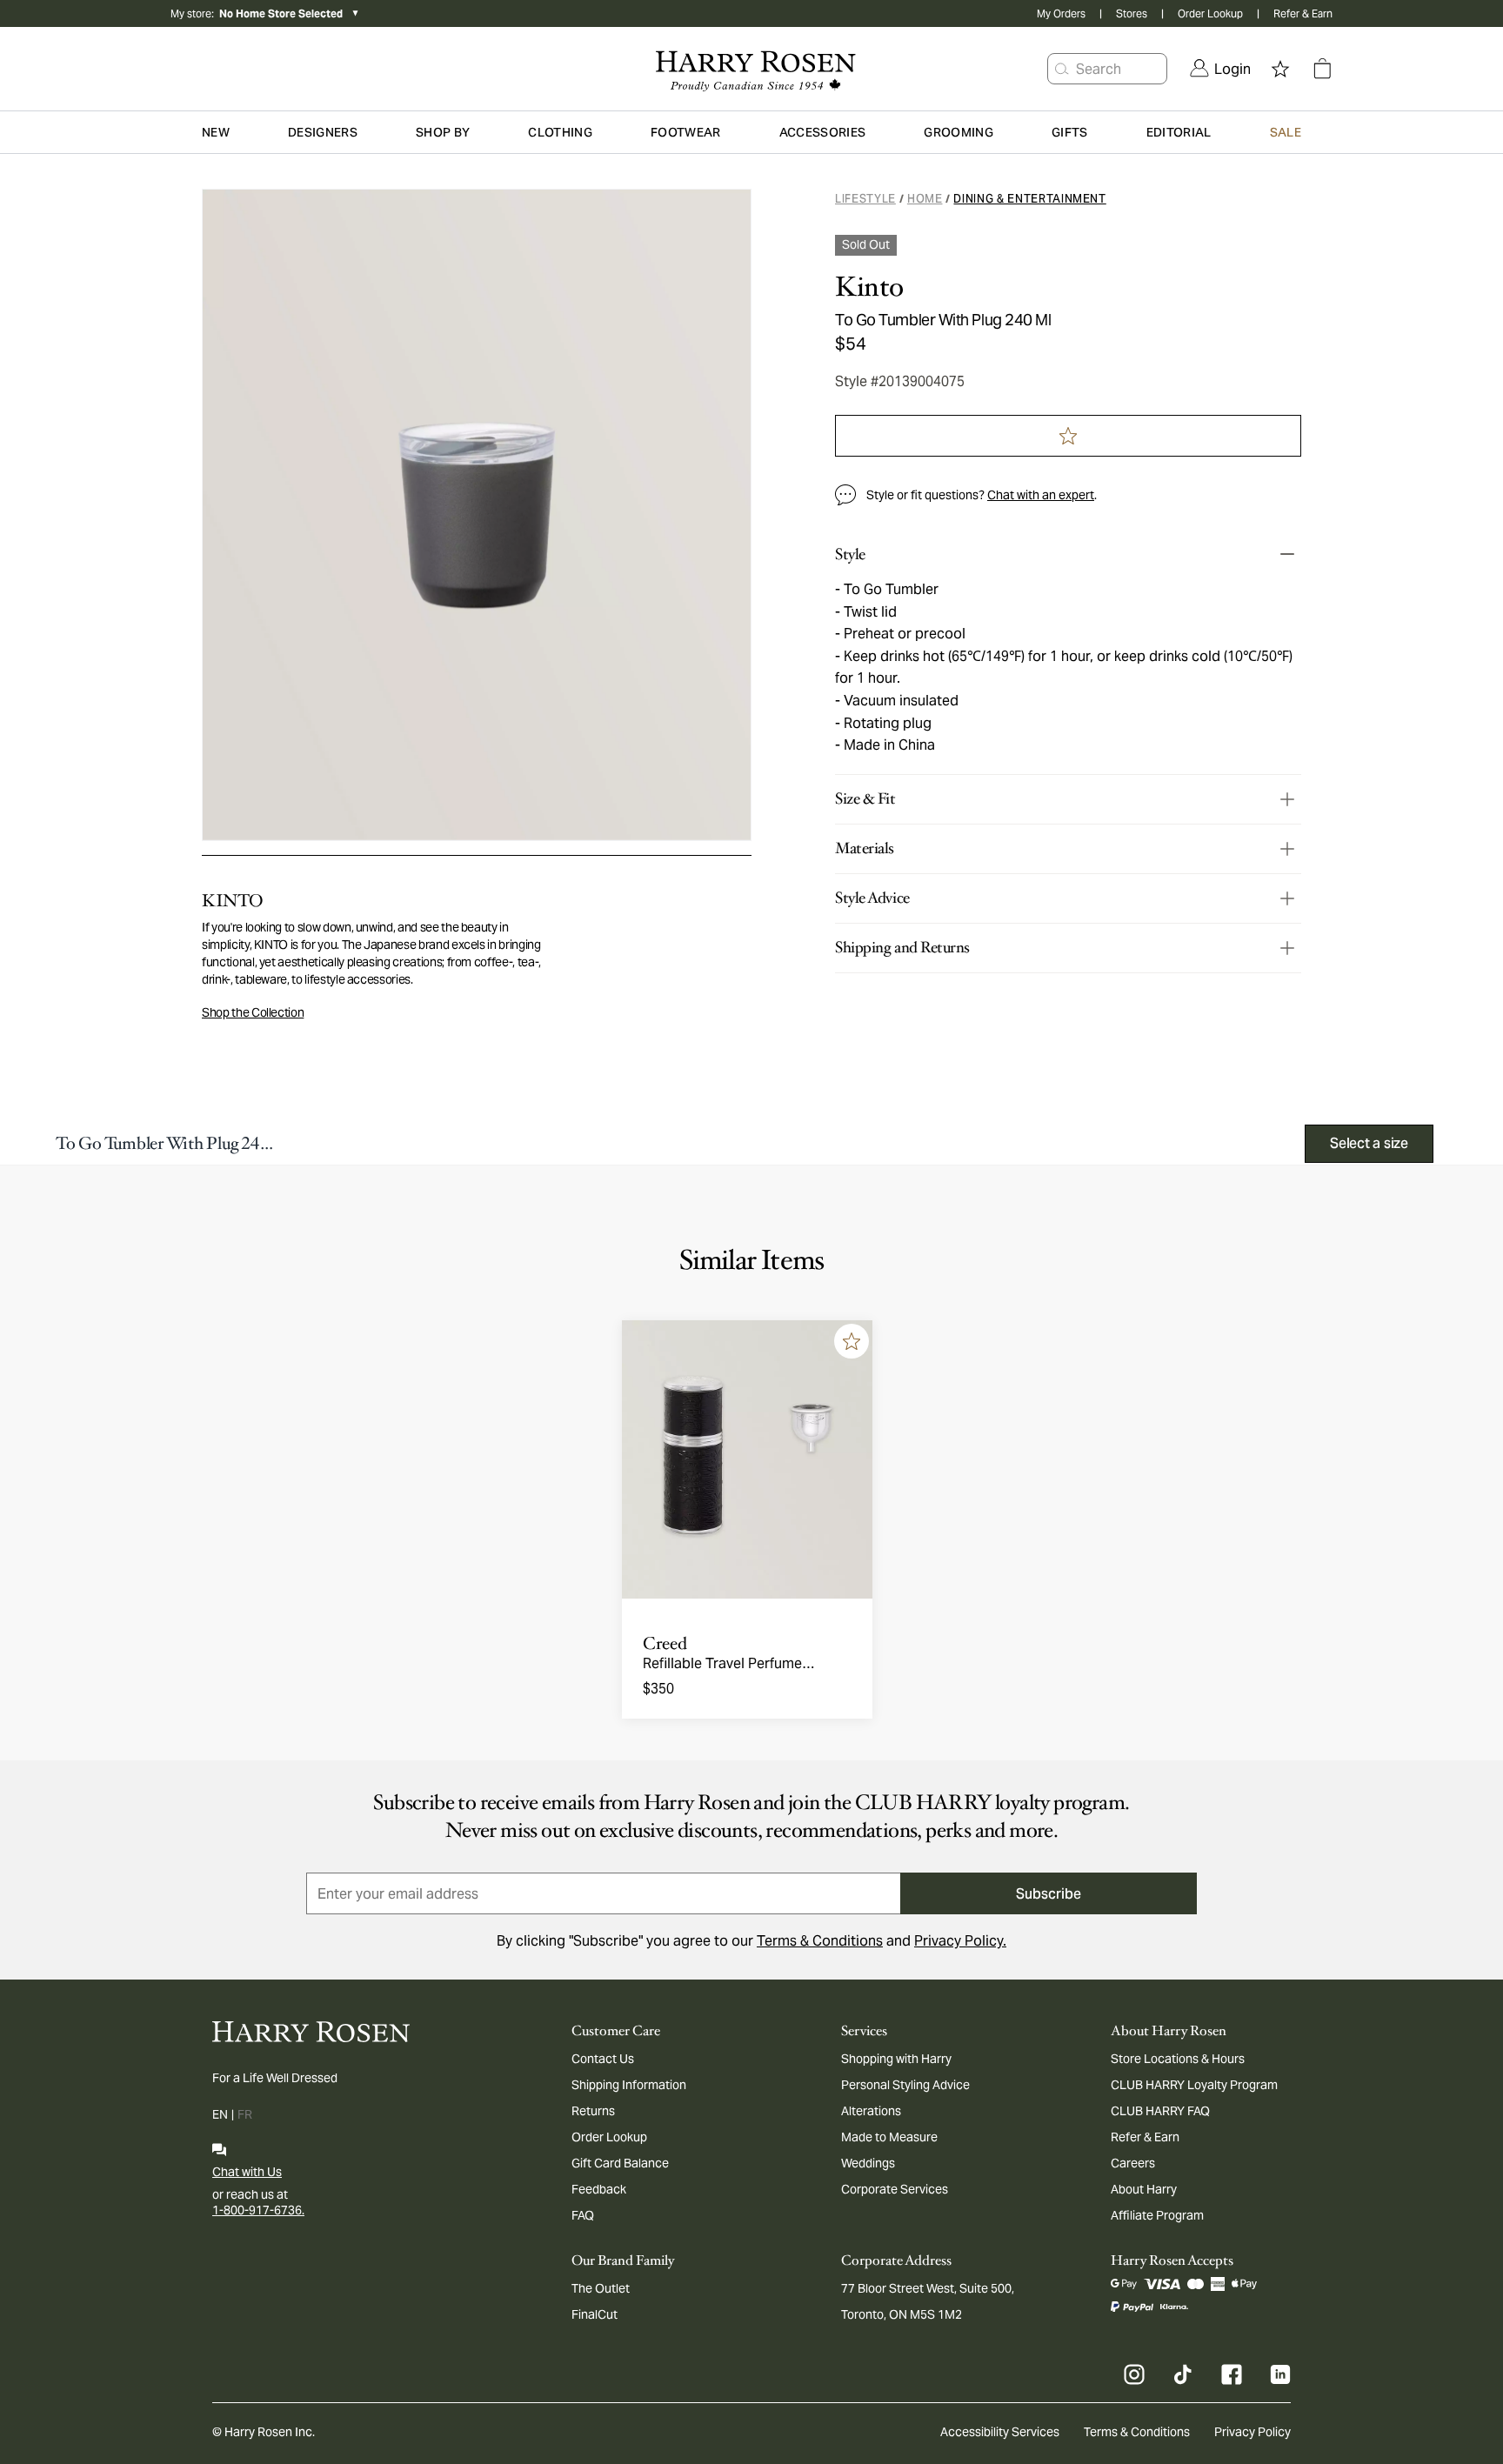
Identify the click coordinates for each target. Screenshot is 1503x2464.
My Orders (1061, 13)
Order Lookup (1210, 13)
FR (245, 2114)
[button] (1062, 69)
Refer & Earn (1303, 13)
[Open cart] (1322, 69)
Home (925, 199)
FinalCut (595, 2314)
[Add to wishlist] (852, 1341)
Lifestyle (865, 199)
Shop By (443, 132)
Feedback (599, 2189)
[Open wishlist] (1280, 69)
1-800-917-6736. (258, 2210)
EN (220, 2114)
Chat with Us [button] (247, 2172)
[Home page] (751, 69)
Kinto (869, 287)
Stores (1132, 13)
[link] (1220, 69)
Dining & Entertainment (1029, 199)
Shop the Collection (253, 1012)
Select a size (1369, 1143)
